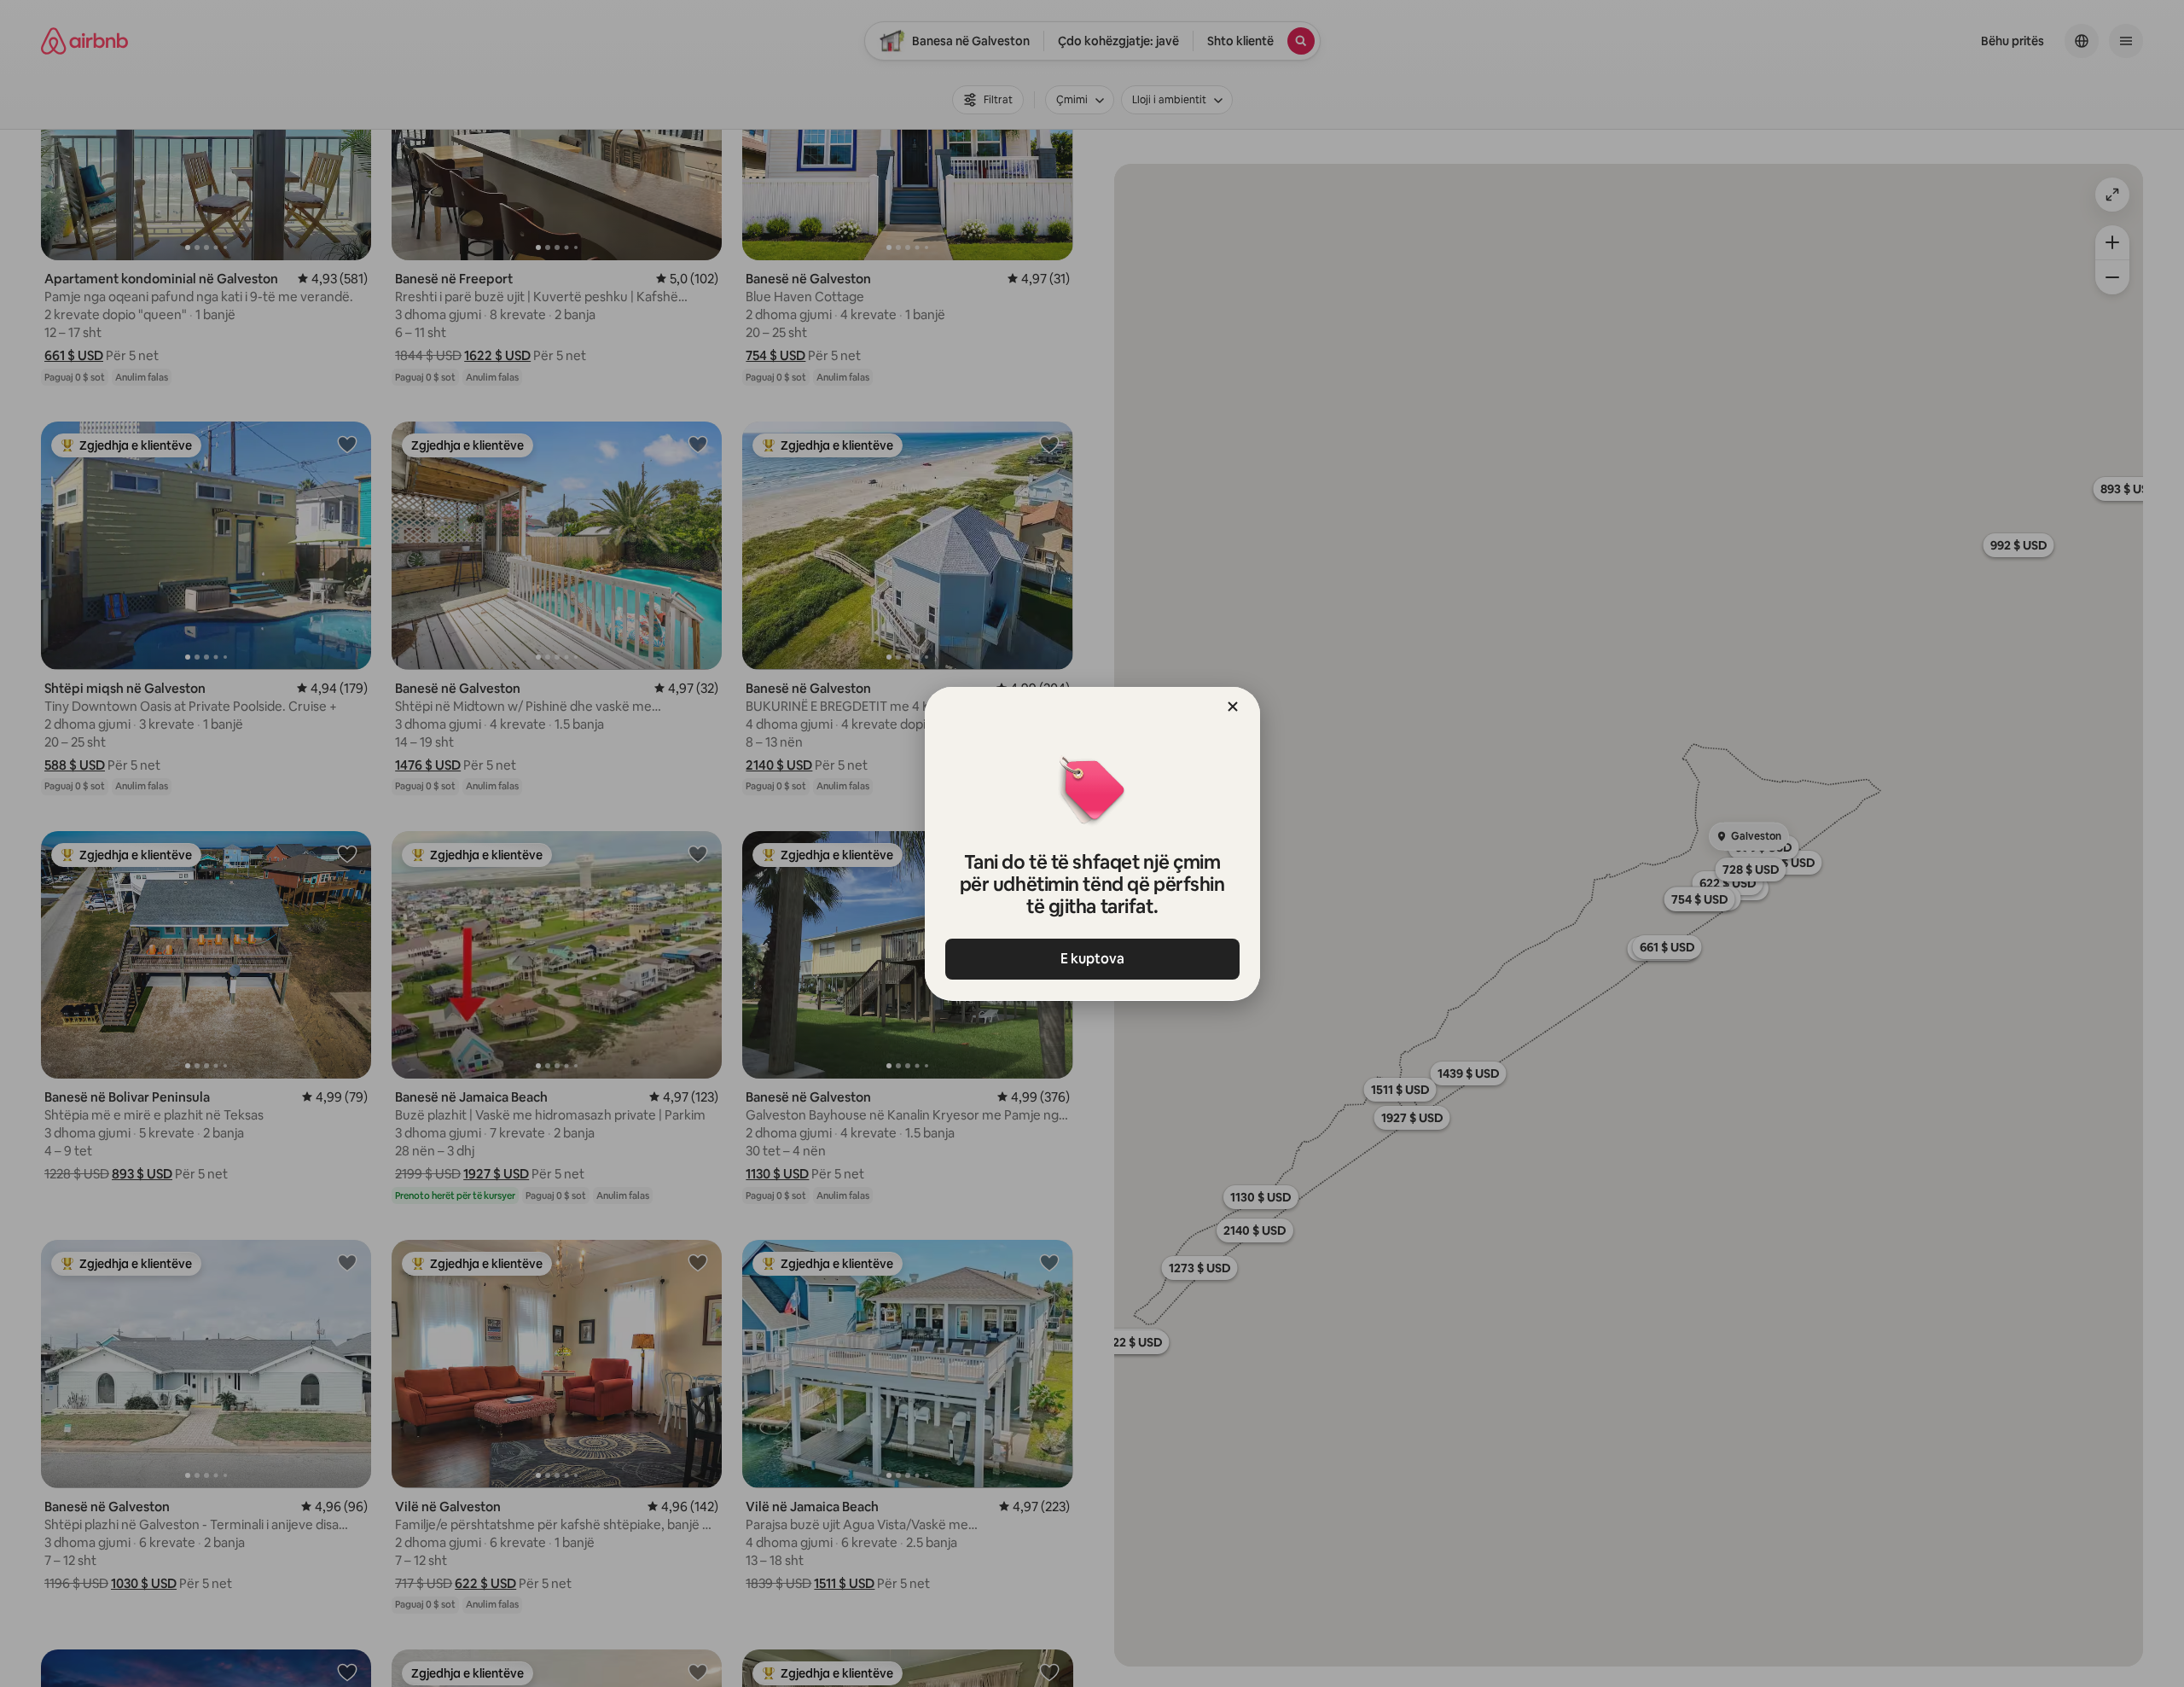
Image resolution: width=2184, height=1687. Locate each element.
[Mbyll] (1233, 707)
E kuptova (1092, 959)
